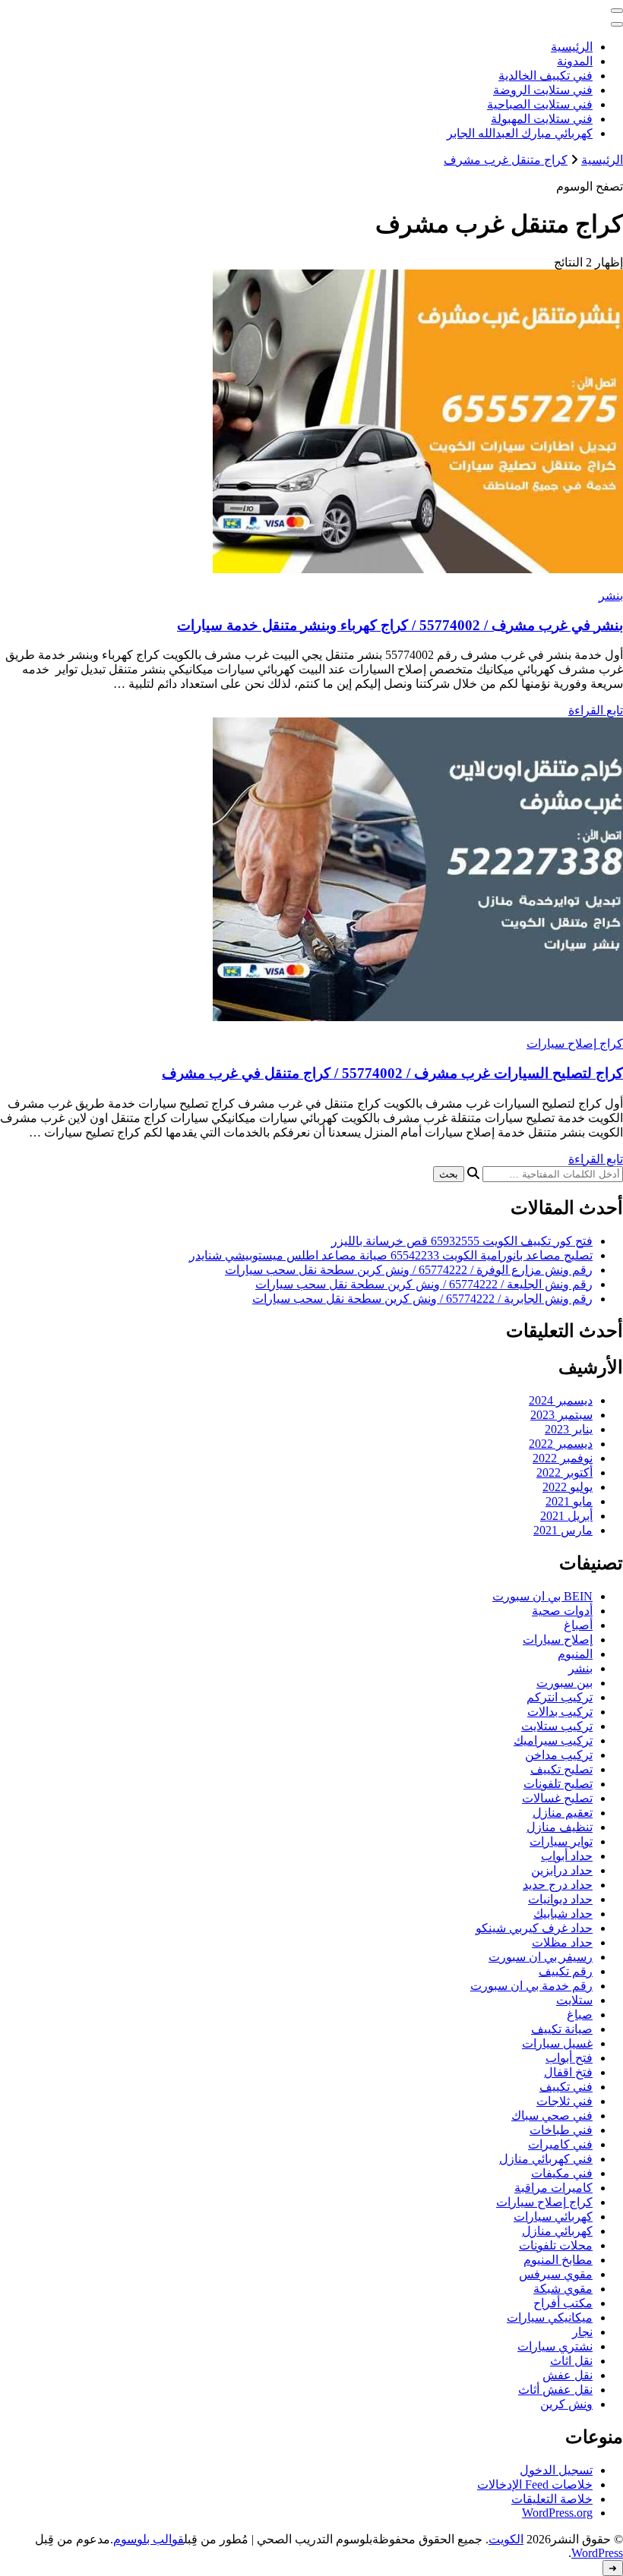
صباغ (580, 2015)
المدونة (575, 61)
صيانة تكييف (562, 2029)
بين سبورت (564, 1683)
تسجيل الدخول (556, 2470)
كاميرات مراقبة (553, 2188)
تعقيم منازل (563, 1813)
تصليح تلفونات (558, 1784)
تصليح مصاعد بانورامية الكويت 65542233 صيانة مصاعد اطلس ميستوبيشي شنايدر (391, 1255)
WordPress (597, 2553)
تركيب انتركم (560, 1697)
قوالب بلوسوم (149, 2539)
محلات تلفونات (556, 2245)
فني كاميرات (560, 2144)
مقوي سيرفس (556, 2274)
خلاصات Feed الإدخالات (535, 2485)
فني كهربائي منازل (546, 2159)
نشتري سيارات (555, 2346)
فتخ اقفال (568, 2072)
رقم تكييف (566, 1971)
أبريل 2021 (566, 1516)
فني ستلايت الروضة (543, 90)
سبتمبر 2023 (561, 1415)
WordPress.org (557, 2513)
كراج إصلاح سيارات (575, 1044)
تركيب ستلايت (557, 1726)
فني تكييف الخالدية (546, 76)
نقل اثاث (571, 2361)
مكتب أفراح (563, 2303)
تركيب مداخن (559, 1755)
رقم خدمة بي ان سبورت (531, 1986)
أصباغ (578, 1625)
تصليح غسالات (557, 1798)
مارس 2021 (563, 1530)
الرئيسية (572, 47)
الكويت (506, 2539)
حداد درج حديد (558, 1885)
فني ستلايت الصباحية (540, 104)
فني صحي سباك (552, 2116)
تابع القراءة (596, 710)
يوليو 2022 (568, 1487)
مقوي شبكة (563, 2289)
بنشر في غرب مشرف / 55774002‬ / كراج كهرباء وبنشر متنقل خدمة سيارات (400, 625)
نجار (582, 2332)
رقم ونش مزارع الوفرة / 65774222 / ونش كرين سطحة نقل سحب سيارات (409, 1270)
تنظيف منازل (560, 1827)
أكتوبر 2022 (564, 1472)
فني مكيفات (562, 2173)
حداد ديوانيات (560, 1899)
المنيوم (575, 1654)
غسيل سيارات (557, 2043)
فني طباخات (561, 2130)
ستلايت (574, 2000)
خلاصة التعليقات (552, 2499)
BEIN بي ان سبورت (542, 1596)
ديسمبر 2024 (561, 1400)
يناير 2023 (569, 1429)
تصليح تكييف (561, 1769)
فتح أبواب (569, 2058)
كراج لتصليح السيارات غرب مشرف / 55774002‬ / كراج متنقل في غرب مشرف (392, 1073)
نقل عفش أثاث (555, 2390)
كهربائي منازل (557, 2231)
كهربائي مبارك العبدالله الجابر (520, 133)
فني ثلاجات (564, 2101)
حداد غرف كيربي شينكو (534, 1928)
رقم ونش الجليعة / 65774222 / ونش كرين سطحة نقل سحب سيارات (424, 1284)
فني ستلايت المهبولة (542, 119)
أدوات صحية (562, 1611)
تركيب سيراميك (553, 1740)
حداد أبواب (567, 1856)
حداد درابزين (562, 1870)
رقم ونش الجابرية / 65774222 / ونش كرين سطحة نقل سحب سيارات (422, 1299)
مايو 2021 (569, 1501)
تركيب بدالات (560, 1712)
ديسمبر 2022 (561, 1444)
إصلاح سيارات (558, 1640)
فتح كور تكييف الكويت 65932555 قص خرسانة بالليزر (462, 1241)
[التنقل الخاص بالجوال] (617, 11)
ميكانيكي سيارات (550, 2317)
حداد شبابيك (563, 1914)
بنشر (611, 596)
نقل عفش (568, 2375)
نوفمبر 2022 (563, 1458)
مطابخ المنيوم (558, 2260)
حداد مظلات (562, 1942)
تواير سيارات (561, 1841)
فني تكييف (566, 2087)
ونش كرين (566, 2404)
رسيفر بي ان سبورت (541, 1957)
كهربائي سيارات (553, 2217)
